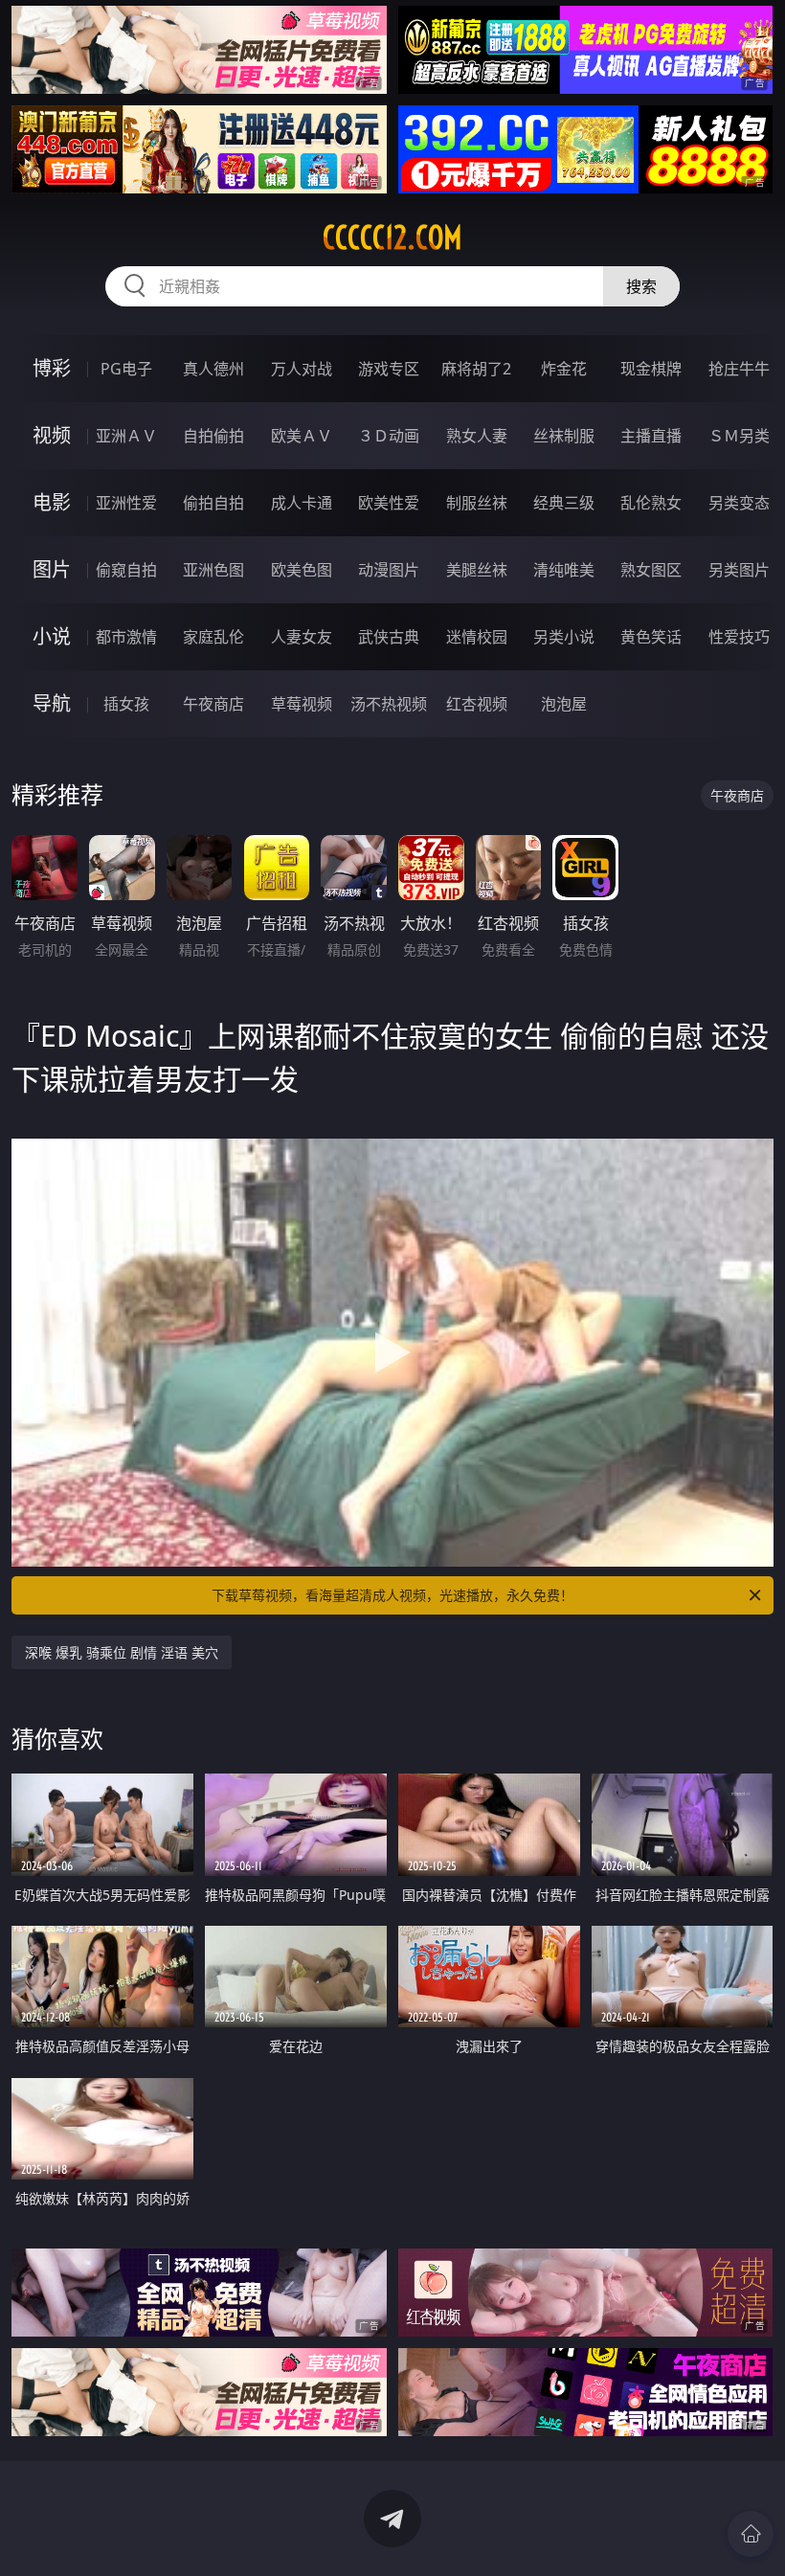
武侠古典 (389, 637)
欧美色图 (302, 570)
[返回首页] (751, 2534)
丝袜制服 (564, 436)
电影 (52, 502)
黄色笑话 (651, 637)
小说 (52, 636)
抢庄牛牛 (739, 369)
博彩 (52, 368)
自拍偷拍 (213, 436)
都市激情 (126, 637)
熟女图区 (651, 570)
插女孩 (126, 704)
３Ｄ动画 (389, 436)
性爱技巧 (739, 637)
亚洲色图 (213, 570)
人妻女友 (302, 637)
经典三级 (564, 503)
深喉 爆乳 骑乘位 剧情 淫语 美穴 (122, 1652)
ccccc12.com (392, 237)
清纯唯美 (564, 570)
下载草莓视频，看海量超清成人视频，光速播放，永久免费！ (392, 1595)
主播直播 (651, 436)
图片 (52, 569)
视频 (52, 435)
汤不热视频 (389, 704)
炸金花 (564, 369)
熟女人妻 (477, 436)
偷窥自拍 (126, 570)
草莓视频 (302, 704)
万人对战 (302, 369)
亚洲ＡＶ (126, 436)
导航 (52, 703)
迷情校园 (477, 637)
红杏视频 (477, 704)
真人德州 (213, 369)
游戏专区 (389, 369)
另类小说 (564, 637)
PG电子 (126, 369)
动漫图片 (389, 570)
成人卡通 (302, 503)
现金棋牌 (651, 369)
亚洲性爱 (126, 503)
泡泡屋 (564, 704)
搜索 (641, 286)
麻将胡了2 (476, 369)
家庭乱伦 (213, 637)
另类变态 (739, 503)
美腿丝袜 (477, 570)
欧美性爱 (389, 503)
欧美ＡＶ (302, 436)
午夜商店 (213, 704)
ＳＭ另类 (739, 436)
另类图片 (739, 570)
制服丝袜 (477, 503)
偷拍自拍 (213, 503)
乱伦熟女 (651, 503)
